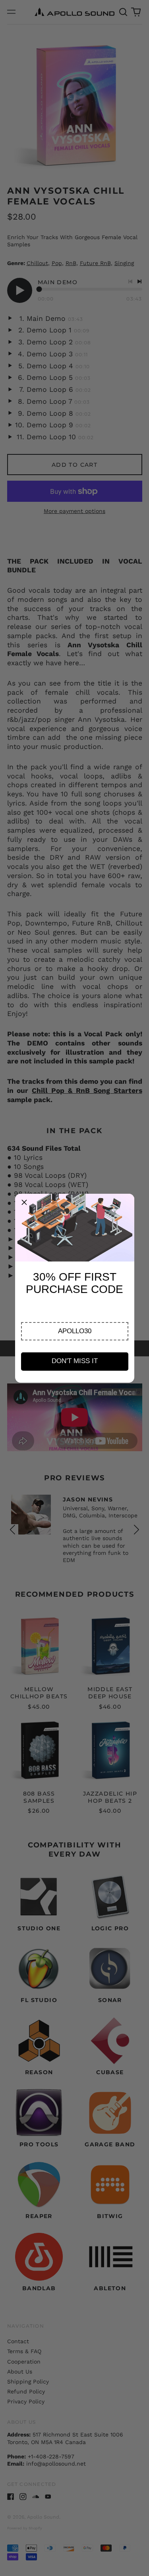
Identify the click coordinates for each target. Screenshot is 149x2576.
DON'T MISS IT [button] (75, 1361)
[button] (75, 1331)
